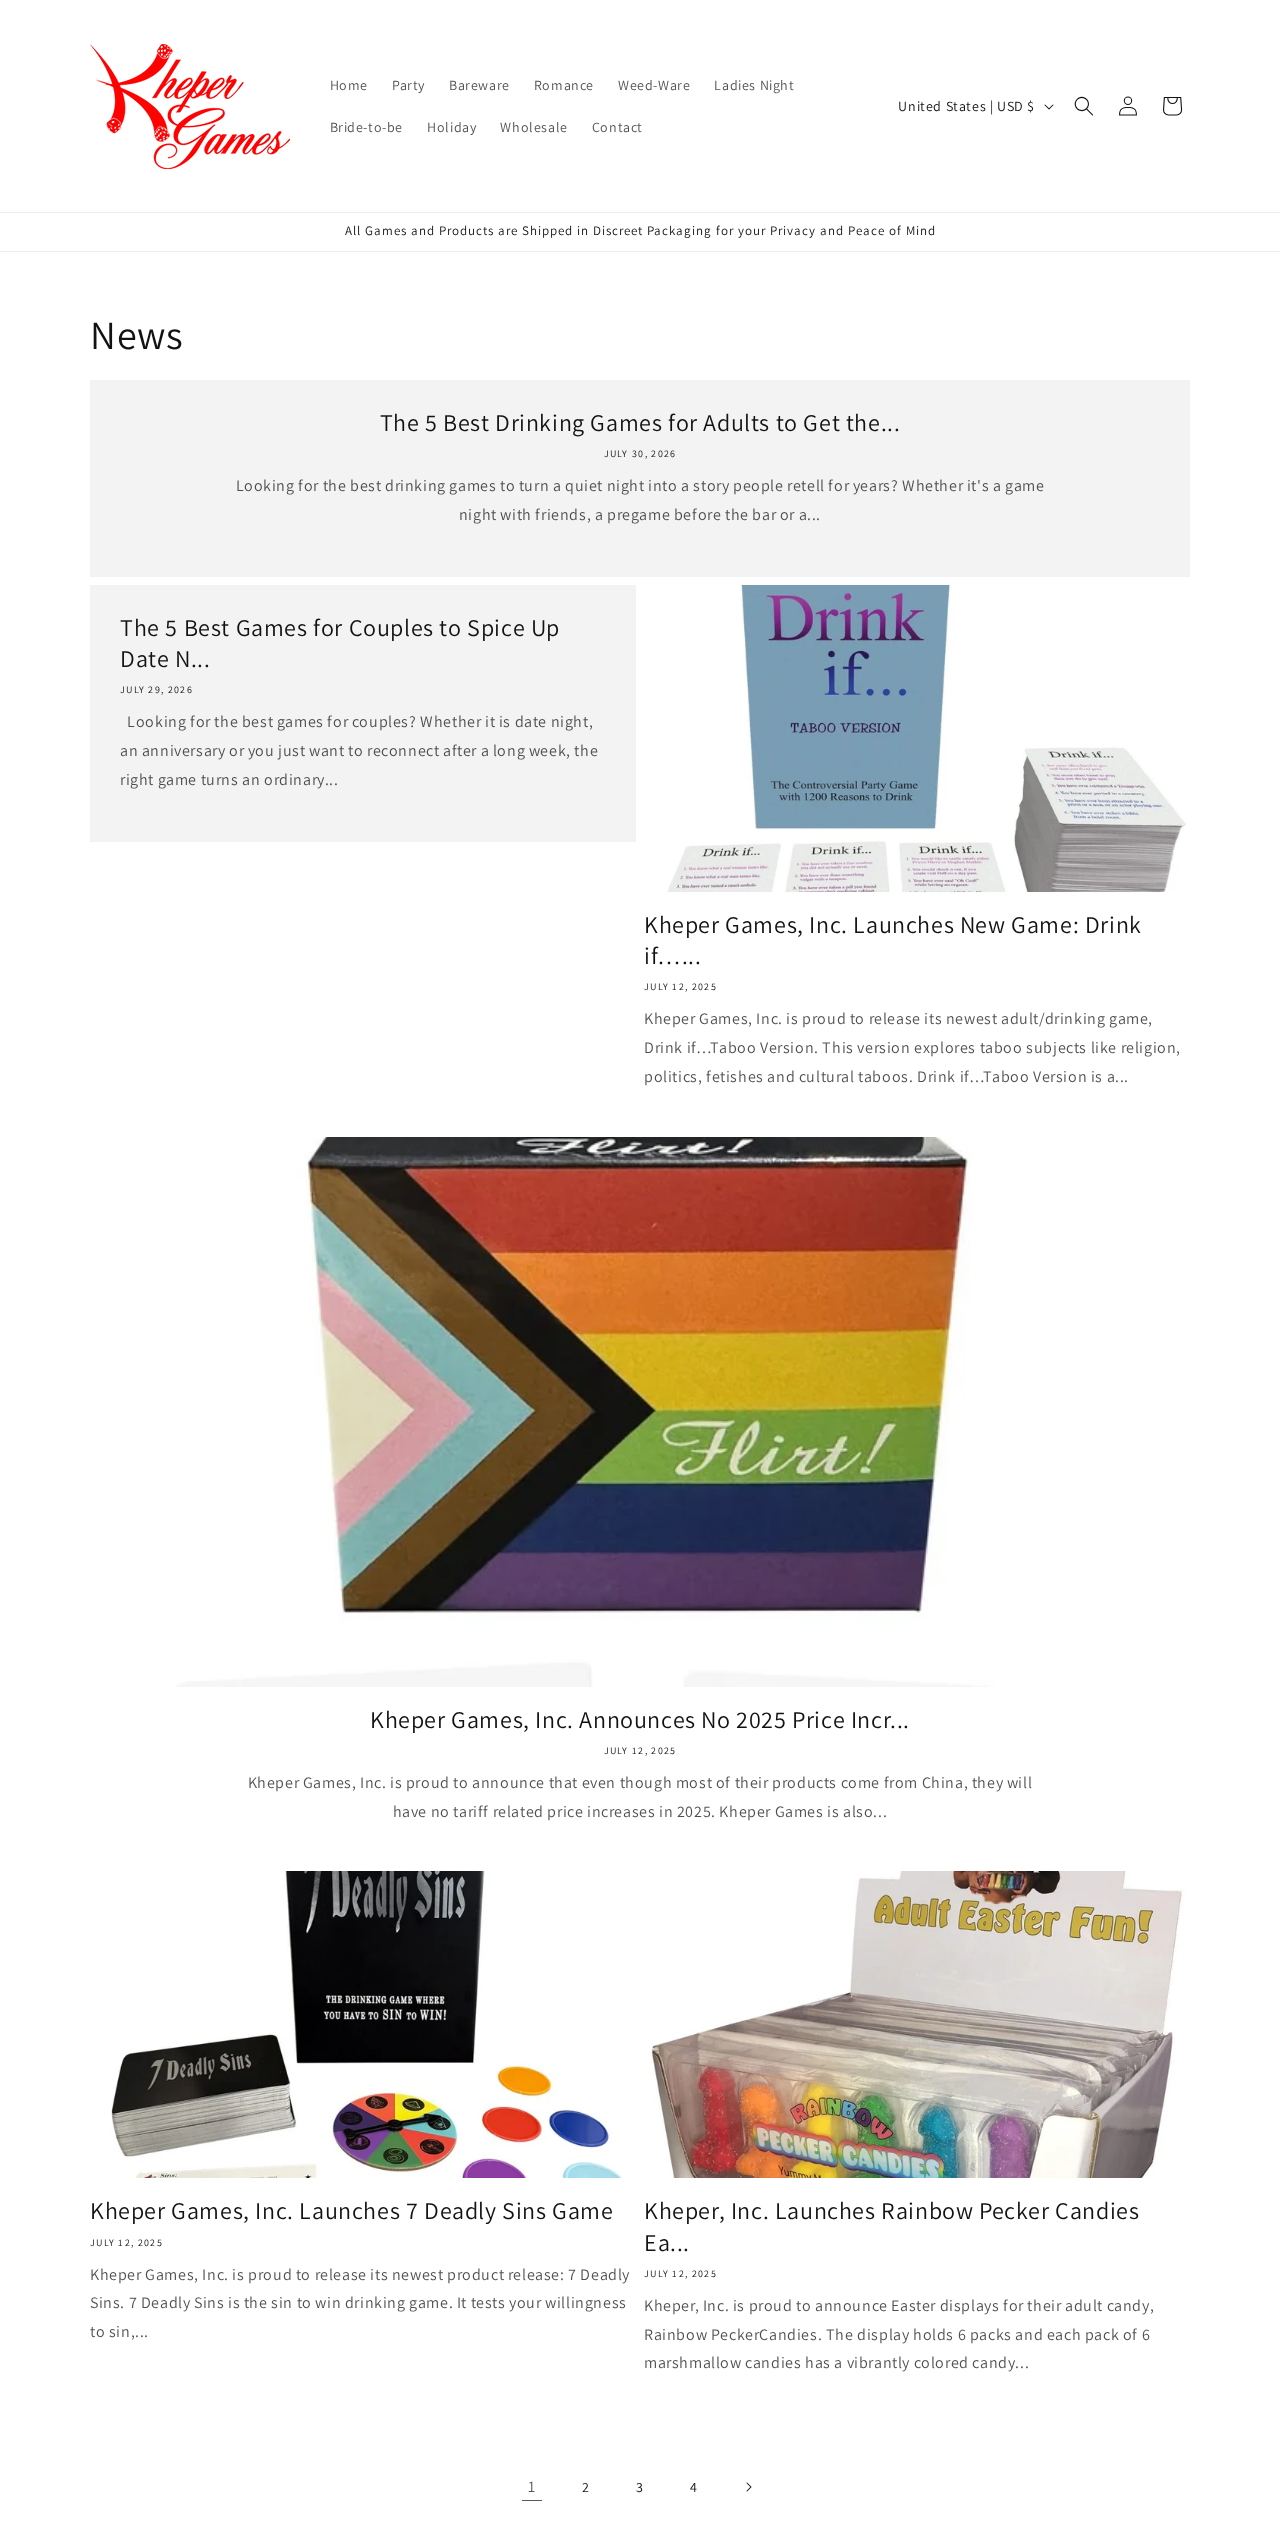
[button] (1084, 106)
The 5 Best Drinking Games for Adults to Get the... (640, 422)
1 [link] (532, 2486)
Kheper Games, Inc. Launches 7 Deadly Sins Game (352, 2210)
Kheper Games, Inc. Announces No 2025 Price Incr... (640, 1719)
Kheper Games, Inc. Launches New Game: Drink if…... (893, 940)
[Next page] (748, 2487)
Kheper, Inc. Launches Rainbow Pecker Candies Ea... (891, 2226)
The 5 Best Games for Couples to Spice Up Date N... (340, 643)
